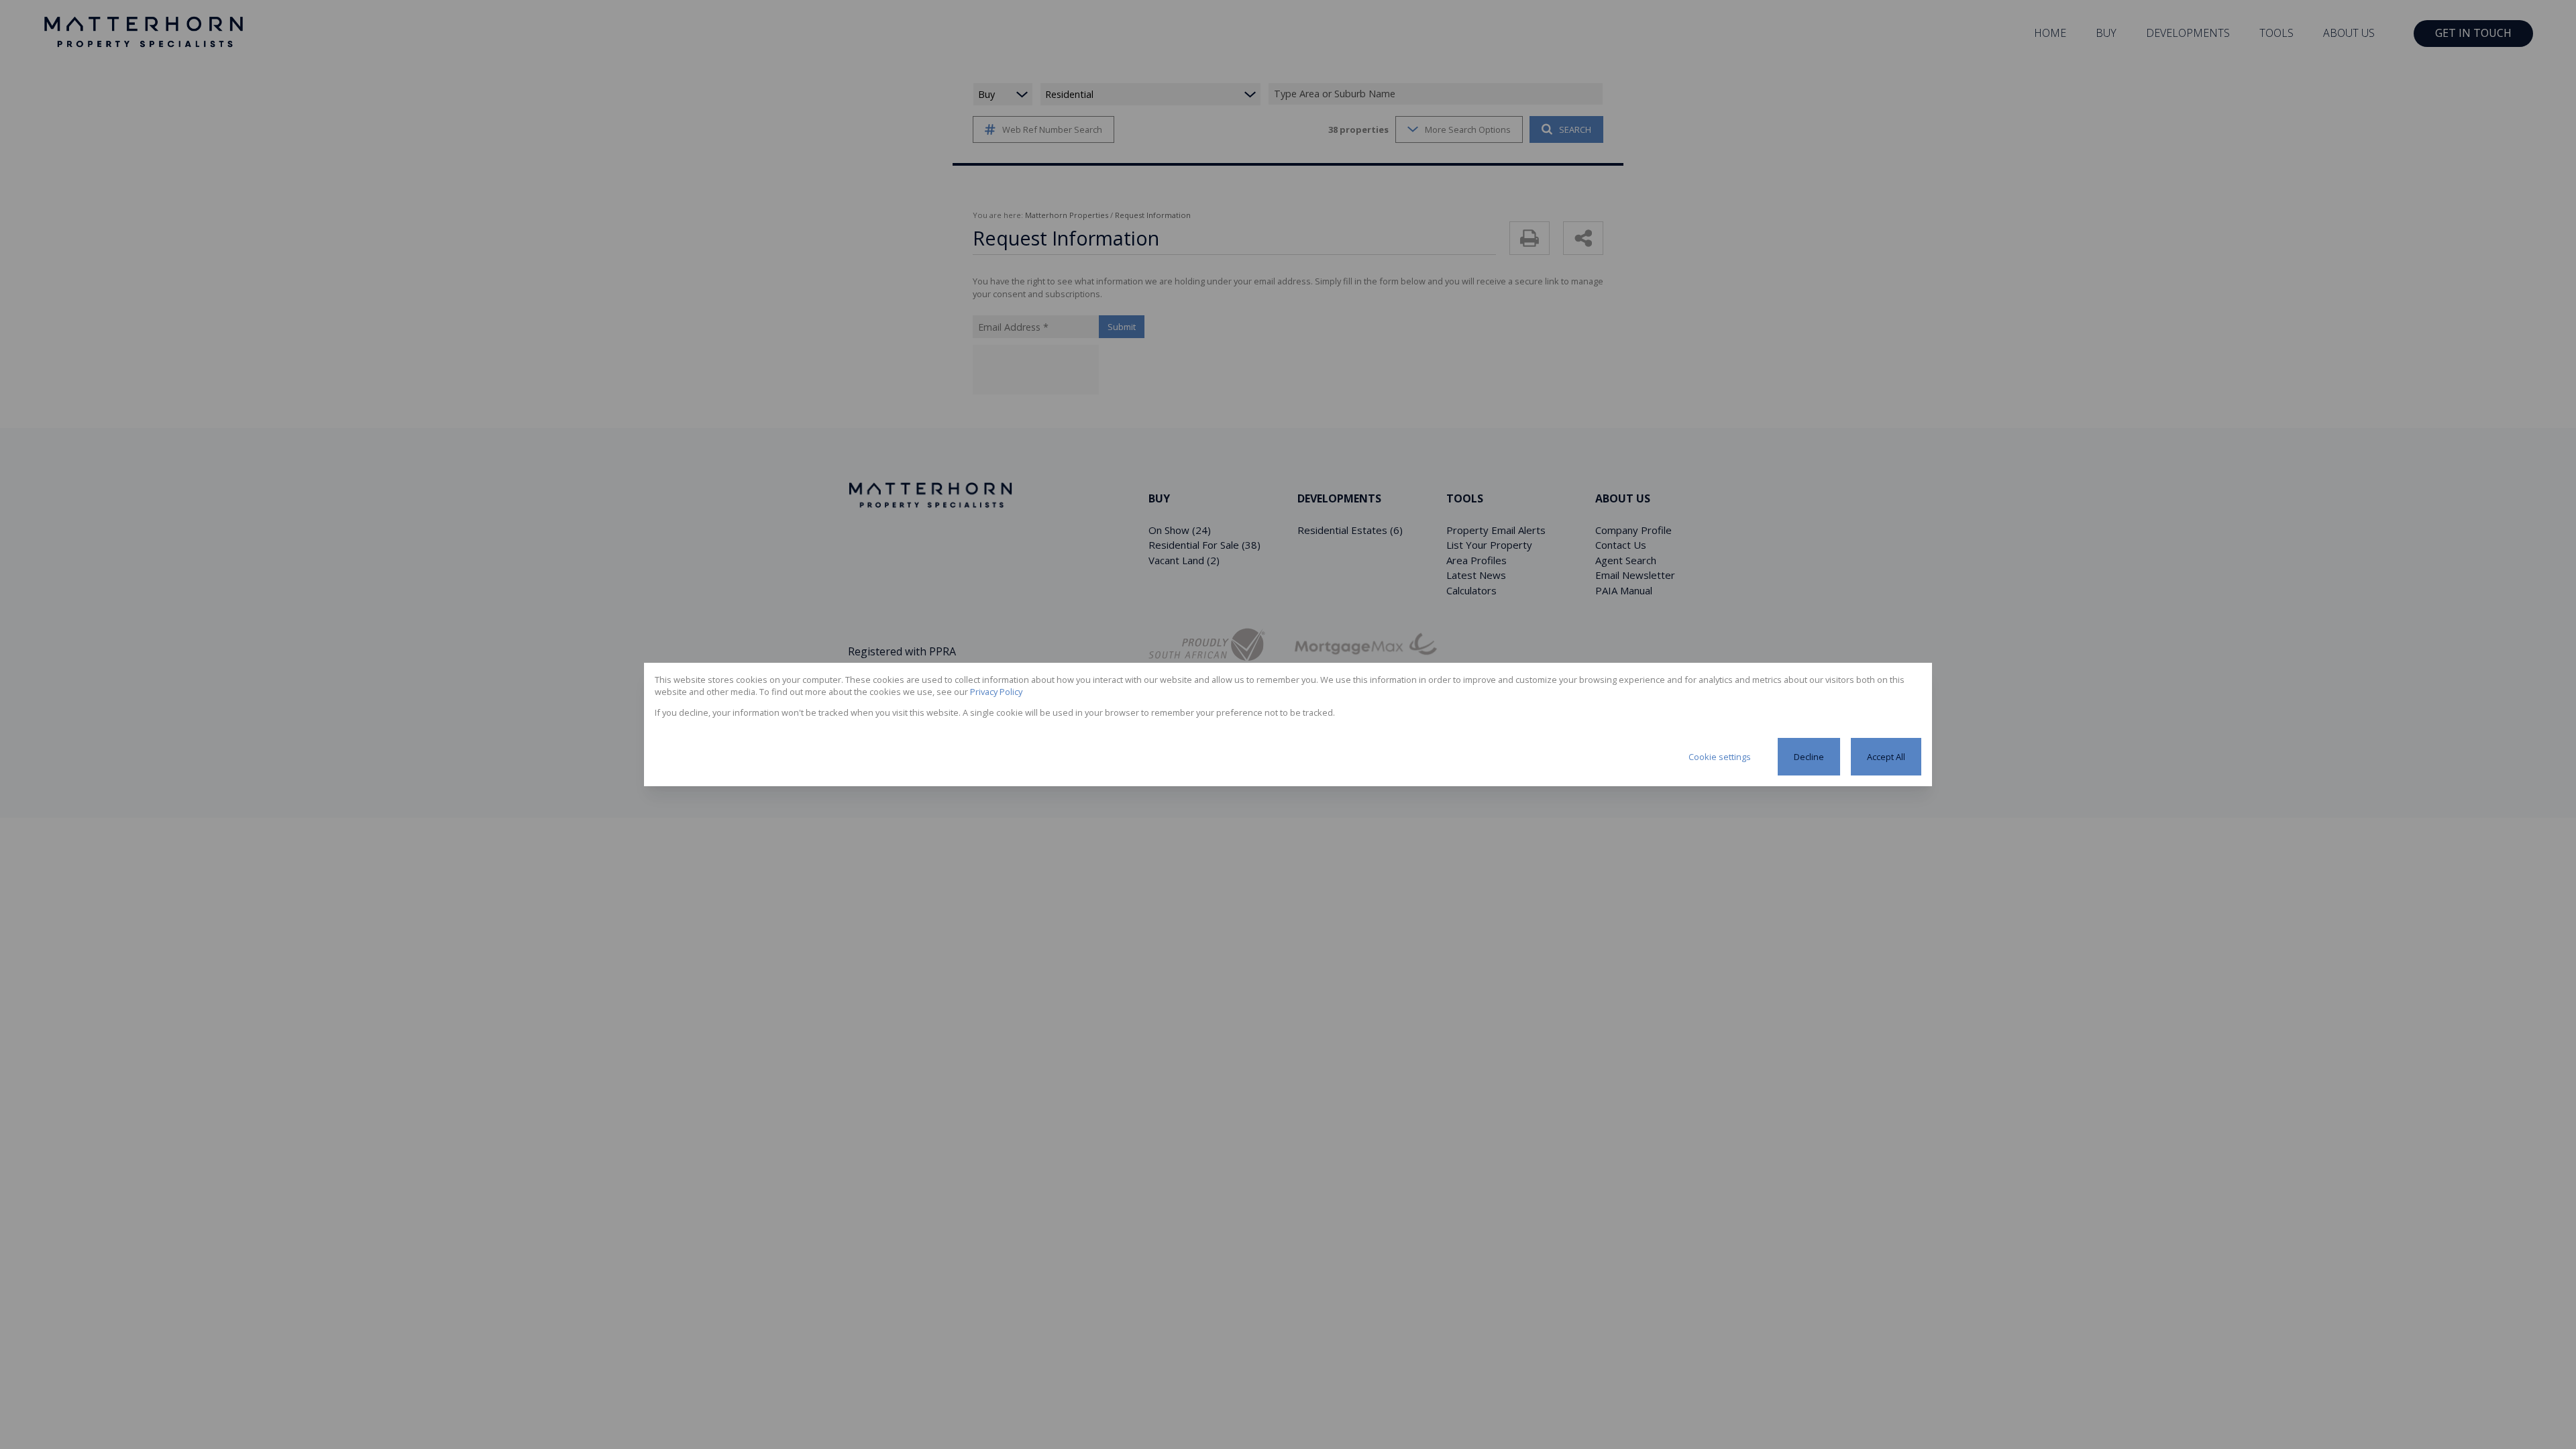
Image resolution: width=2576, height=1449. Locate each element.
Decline (1809, 757)
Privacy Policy (996, 692)
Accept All (1886, 757)
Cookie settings (1720, 757)
